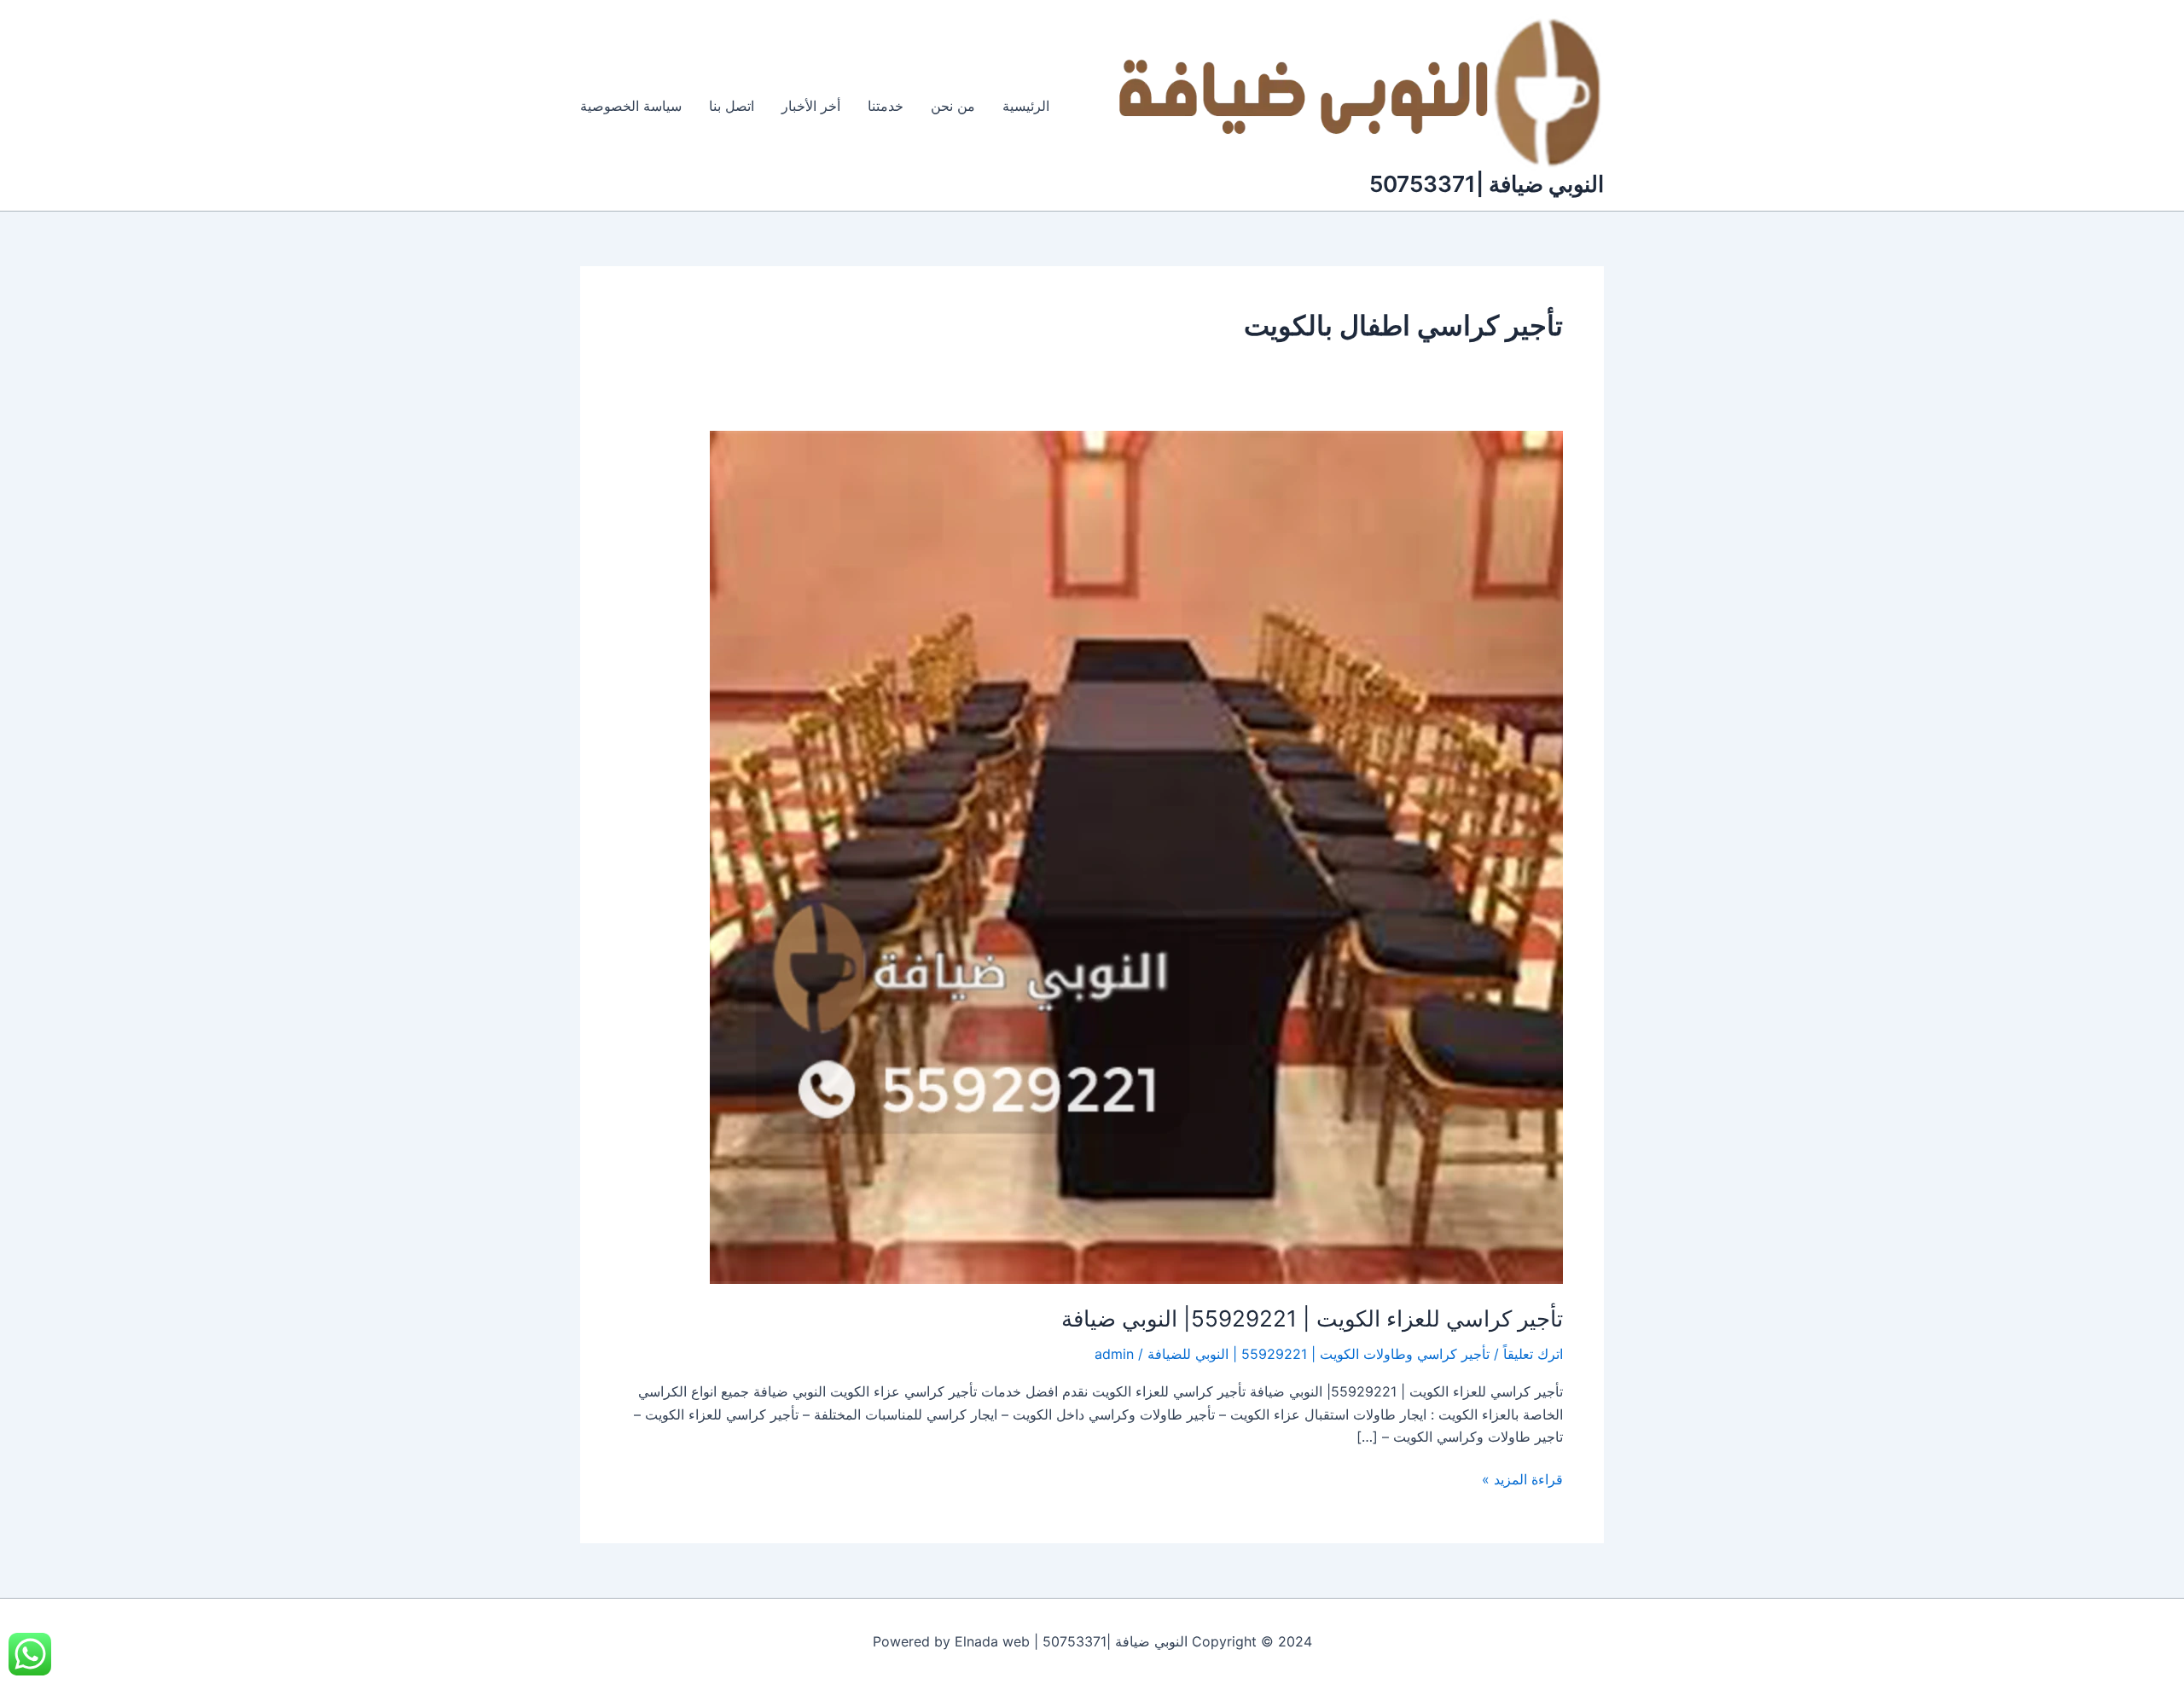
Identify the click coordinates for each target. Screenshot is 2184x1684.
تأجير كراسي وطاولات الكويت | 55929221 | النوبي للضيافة (1319, 1354)
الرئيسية (1026, 106)
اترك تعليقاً (1533, 1354)
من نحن (953, 106)
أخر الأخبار (811, 106)
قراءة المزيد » (1522, 1478)
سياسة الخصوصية (631, 106)
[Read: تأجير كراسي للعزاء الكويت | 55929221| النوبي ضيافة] (1136, 856)
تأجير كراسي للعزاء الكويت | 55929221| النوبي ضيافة (1312, 1318)
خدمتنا (886, 106)
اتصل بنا (732, 106)
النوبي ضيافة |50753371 (1487, 184)
